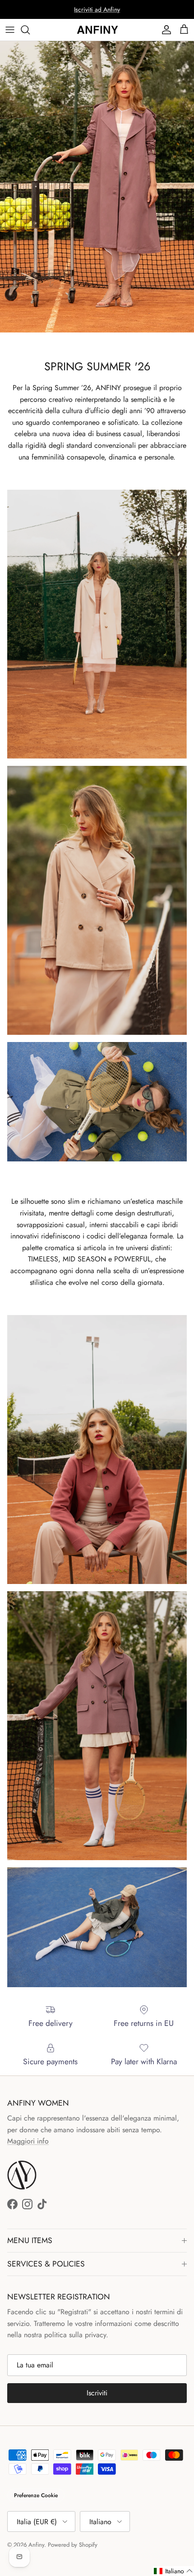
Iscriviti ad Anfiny (97, 9)
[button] (173, 2571)
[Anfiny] (97, 30)
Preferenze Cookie (36, 2495)
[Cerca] (30, 30)
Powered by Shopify (73, 2545)
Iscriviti (97, 2393)
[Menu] (10, 30)
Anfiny (36, 2545)
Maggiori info (28, 2141)
